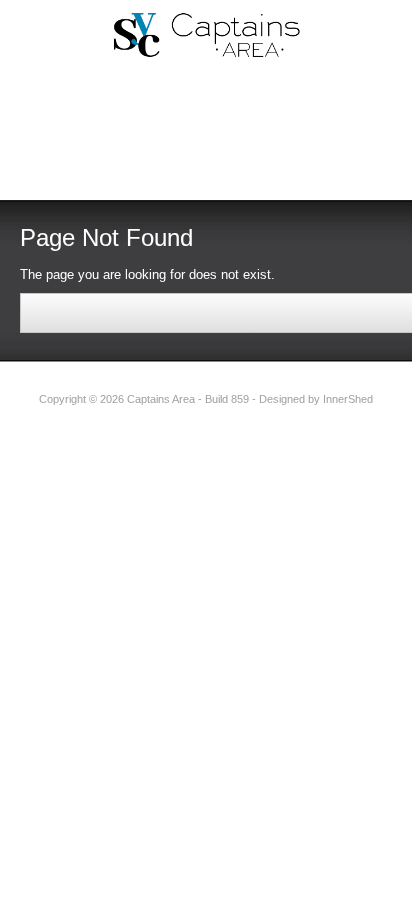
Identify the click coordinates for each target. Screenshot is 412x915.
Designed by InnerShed (316, 399)
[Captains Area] (206, 34)
